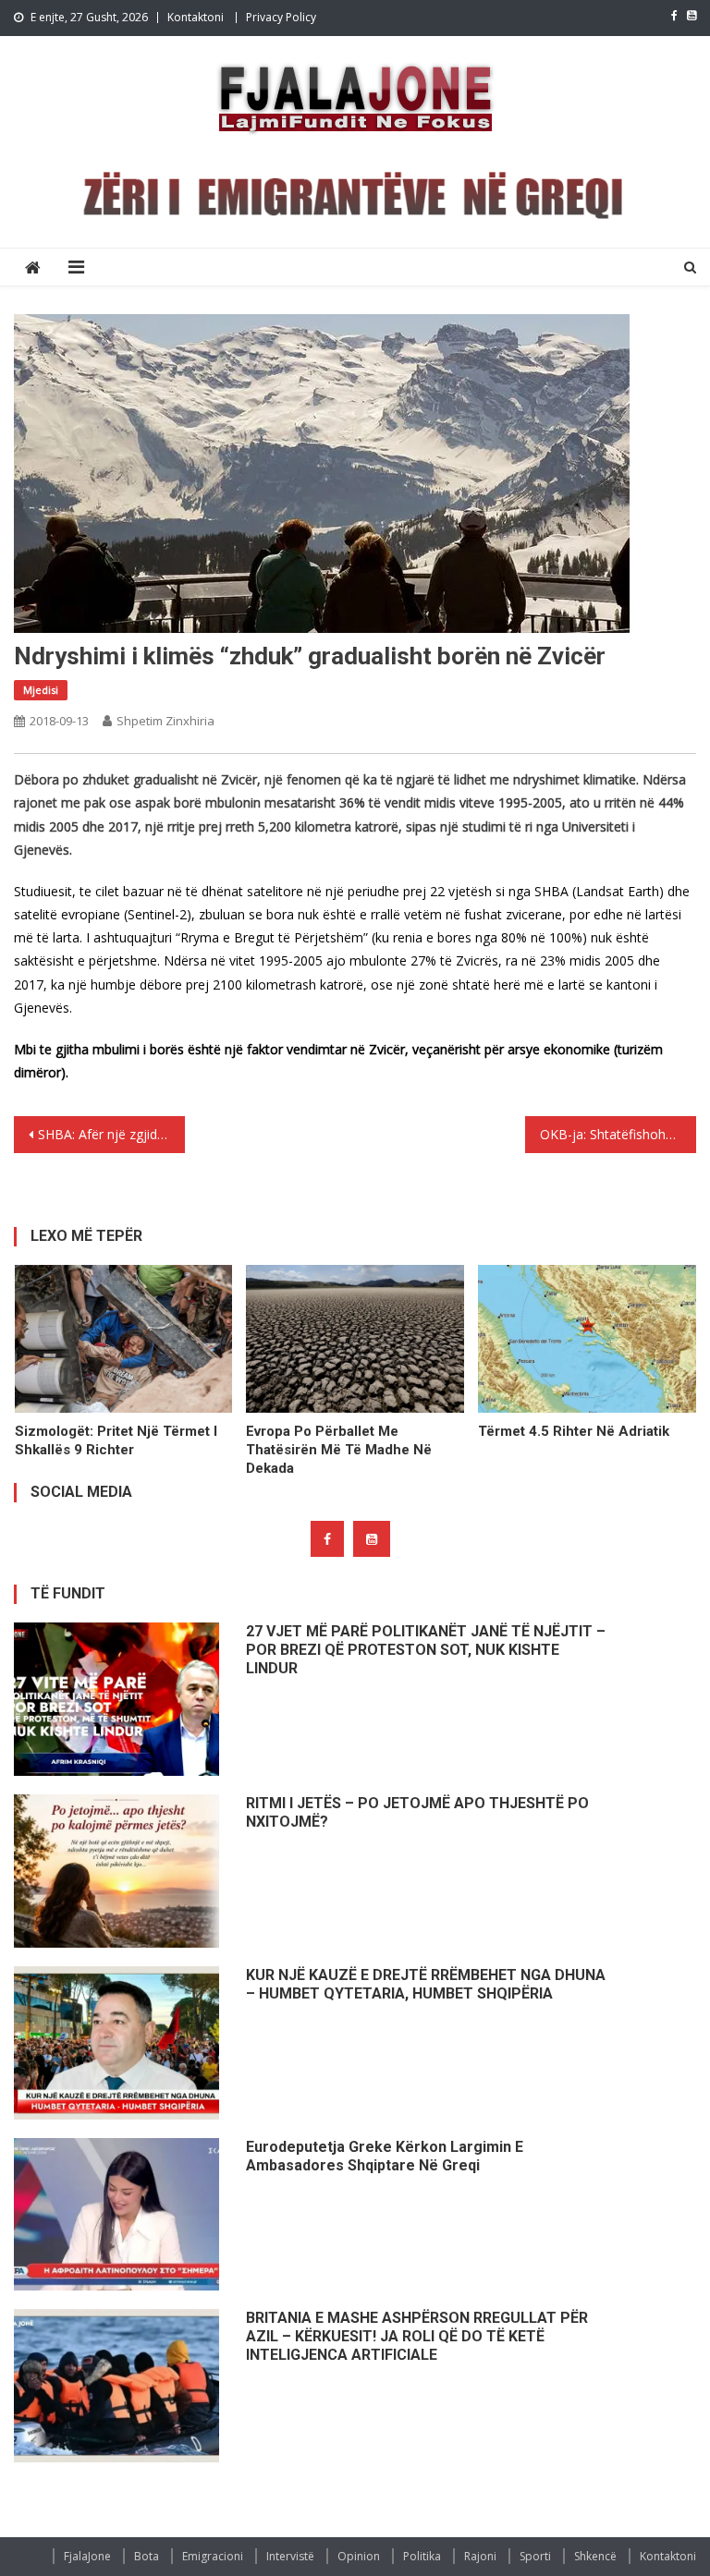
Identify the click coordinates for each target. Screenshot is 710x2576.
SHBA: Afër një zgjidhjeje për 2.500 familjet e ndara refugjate (111, 1134)
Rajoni (480, 2556)
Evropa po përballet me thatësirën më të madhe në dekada (339, 1450)
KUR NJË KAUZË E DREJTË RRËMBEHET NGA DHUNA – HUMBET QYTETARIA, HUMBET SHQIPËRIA (426, 1984)
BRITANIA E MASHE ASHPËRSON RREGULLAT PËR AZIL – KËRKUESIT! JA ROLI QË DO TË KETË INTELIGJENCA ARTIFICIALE (417, 2336)
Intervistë (290, 2556)
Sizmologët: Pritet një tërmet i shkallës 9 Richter (116, 1440)
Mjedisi (41, 690)
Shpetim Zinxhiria (165, 721)
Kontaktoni (196, 17)
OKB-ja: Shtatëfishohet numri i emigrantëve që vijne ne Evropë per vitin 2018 (618, 1134)
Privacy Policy (281, 17)
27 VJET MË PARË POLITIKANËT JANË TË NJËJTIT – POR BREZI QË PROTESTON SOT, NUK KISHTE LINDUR (426, 1650)
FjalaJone (87, 2556)
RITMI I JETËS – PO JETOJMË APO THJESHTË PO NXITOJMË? (417, 1812)
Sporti (535, 2556)
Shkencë (595, 2556)
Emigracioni (213, 2556)
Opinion (359, 2556)
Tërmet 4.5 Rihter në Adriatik (574, 1431)
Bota (147, 2556)
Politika (422, 2556)
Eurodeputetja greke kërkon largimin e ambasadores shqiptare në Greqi (385, 2156)
